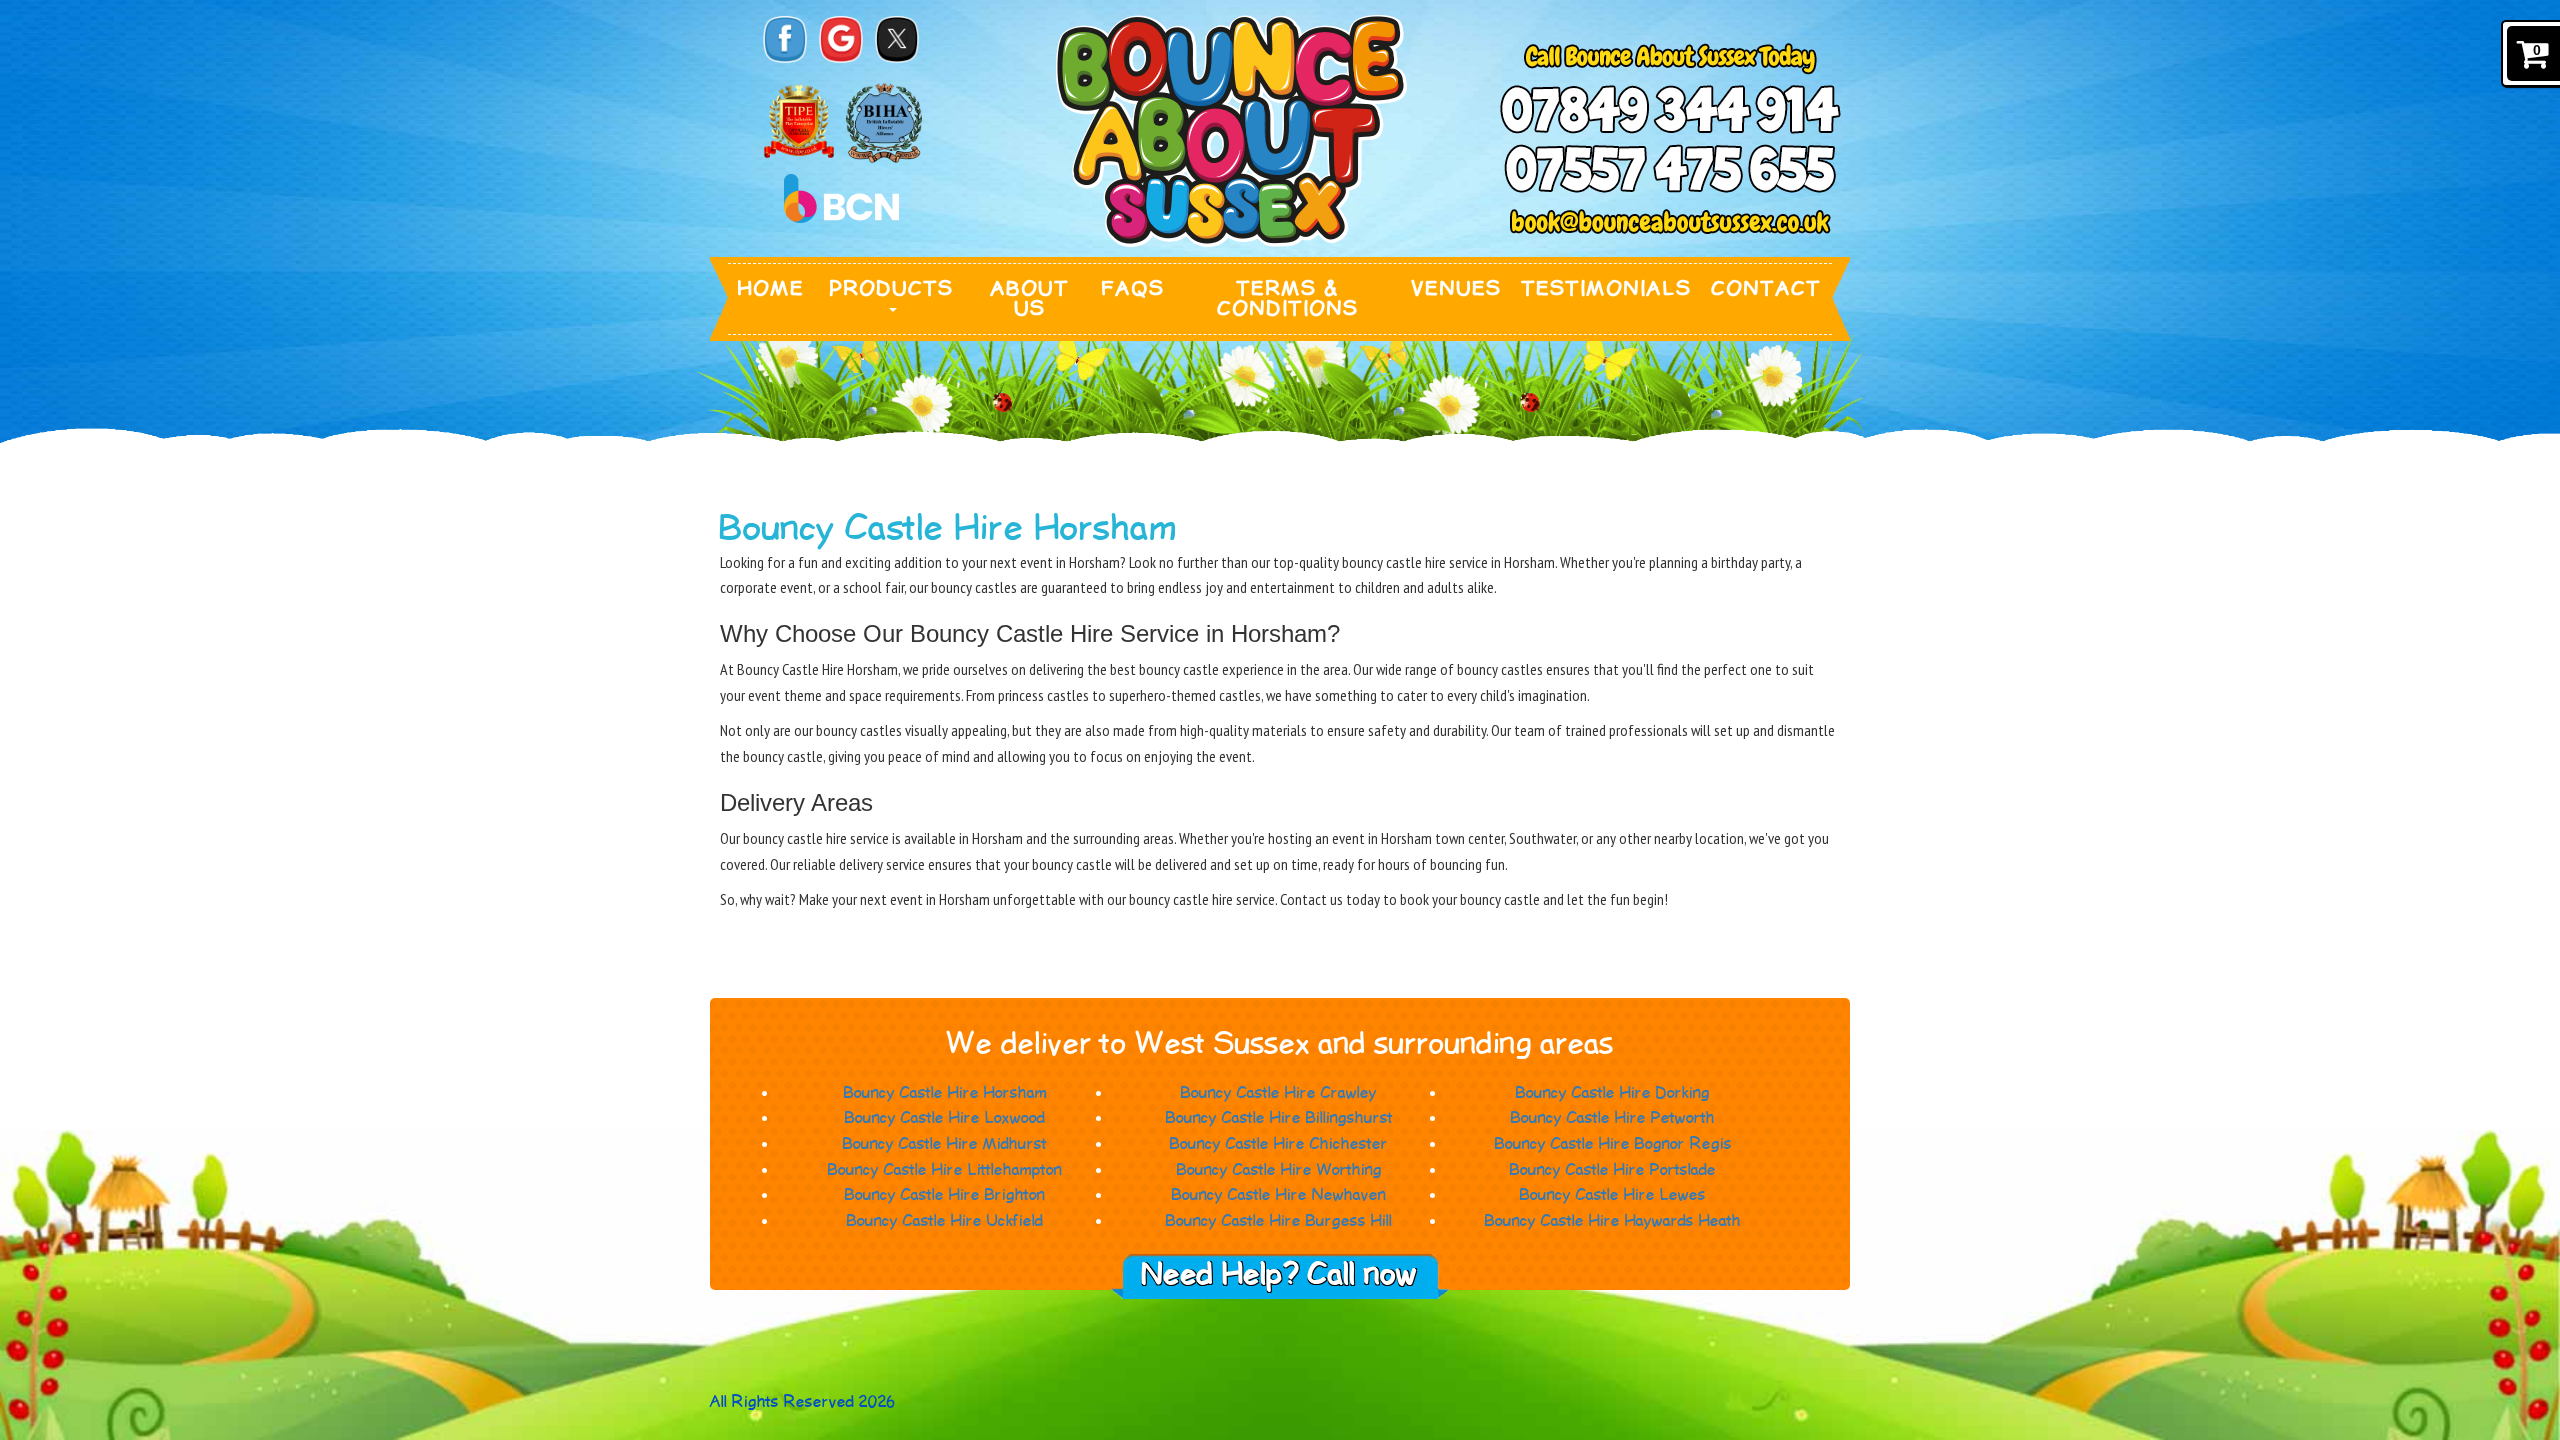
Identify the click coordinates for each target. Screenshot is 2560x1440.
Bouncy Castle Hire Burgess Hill (1279, 1221)
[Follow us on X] (897, 39)
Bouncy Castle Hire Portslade (1613, 1170)
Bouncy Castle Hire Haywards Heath (1613, 1221)
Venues (1457, 289)
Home (771, 289)
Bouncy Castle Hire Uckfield (945, 1221)
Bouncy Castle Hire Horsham (945, 1093)
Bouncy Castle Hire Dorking (1613, 1093)
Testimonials (1607, 289)
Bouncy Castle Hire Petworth (1613, 1118)
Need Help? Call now (1280, 1275)
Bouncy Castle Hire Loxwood (945, 1118)
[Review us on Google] (841, 39)
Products (892, 289)
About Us (1030, 299)
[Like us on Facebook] (785, 39)
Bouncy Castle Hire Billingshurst (1279, 1118)
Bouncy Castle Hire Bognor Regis (1613, 1144)
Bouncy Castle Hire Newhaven (1279, 1195)
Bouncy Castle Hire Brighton (945, 1195)
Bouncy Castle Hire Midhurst (945, 1144)
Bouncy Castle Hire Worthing (1279, 1170)
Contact (1767, 289)
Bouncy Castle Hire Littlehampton (945, 1170)
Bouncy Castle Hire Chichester (1279, 1144)
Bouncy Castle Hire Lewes (1613, 1195)
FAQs (1133, 289)
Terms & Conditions (1288, 299)
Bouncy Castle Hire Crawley (1279, 1093)
